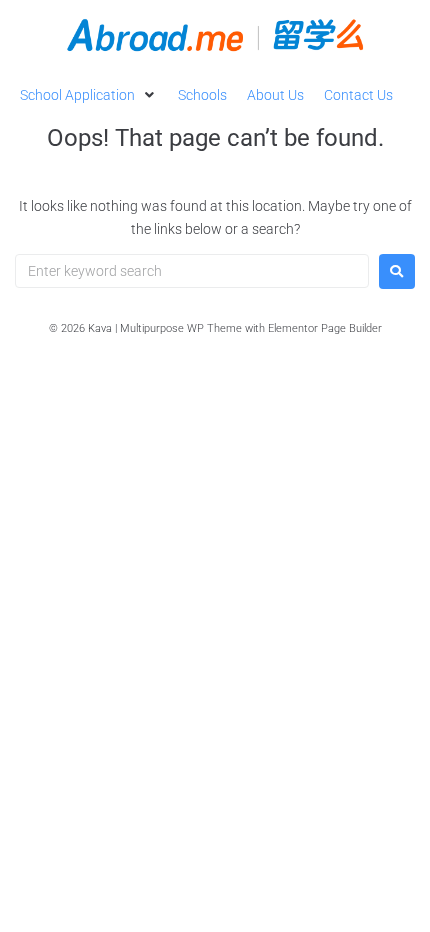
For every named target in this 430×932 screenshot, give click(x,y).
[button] (89, 95)
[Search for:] (192, 271)
